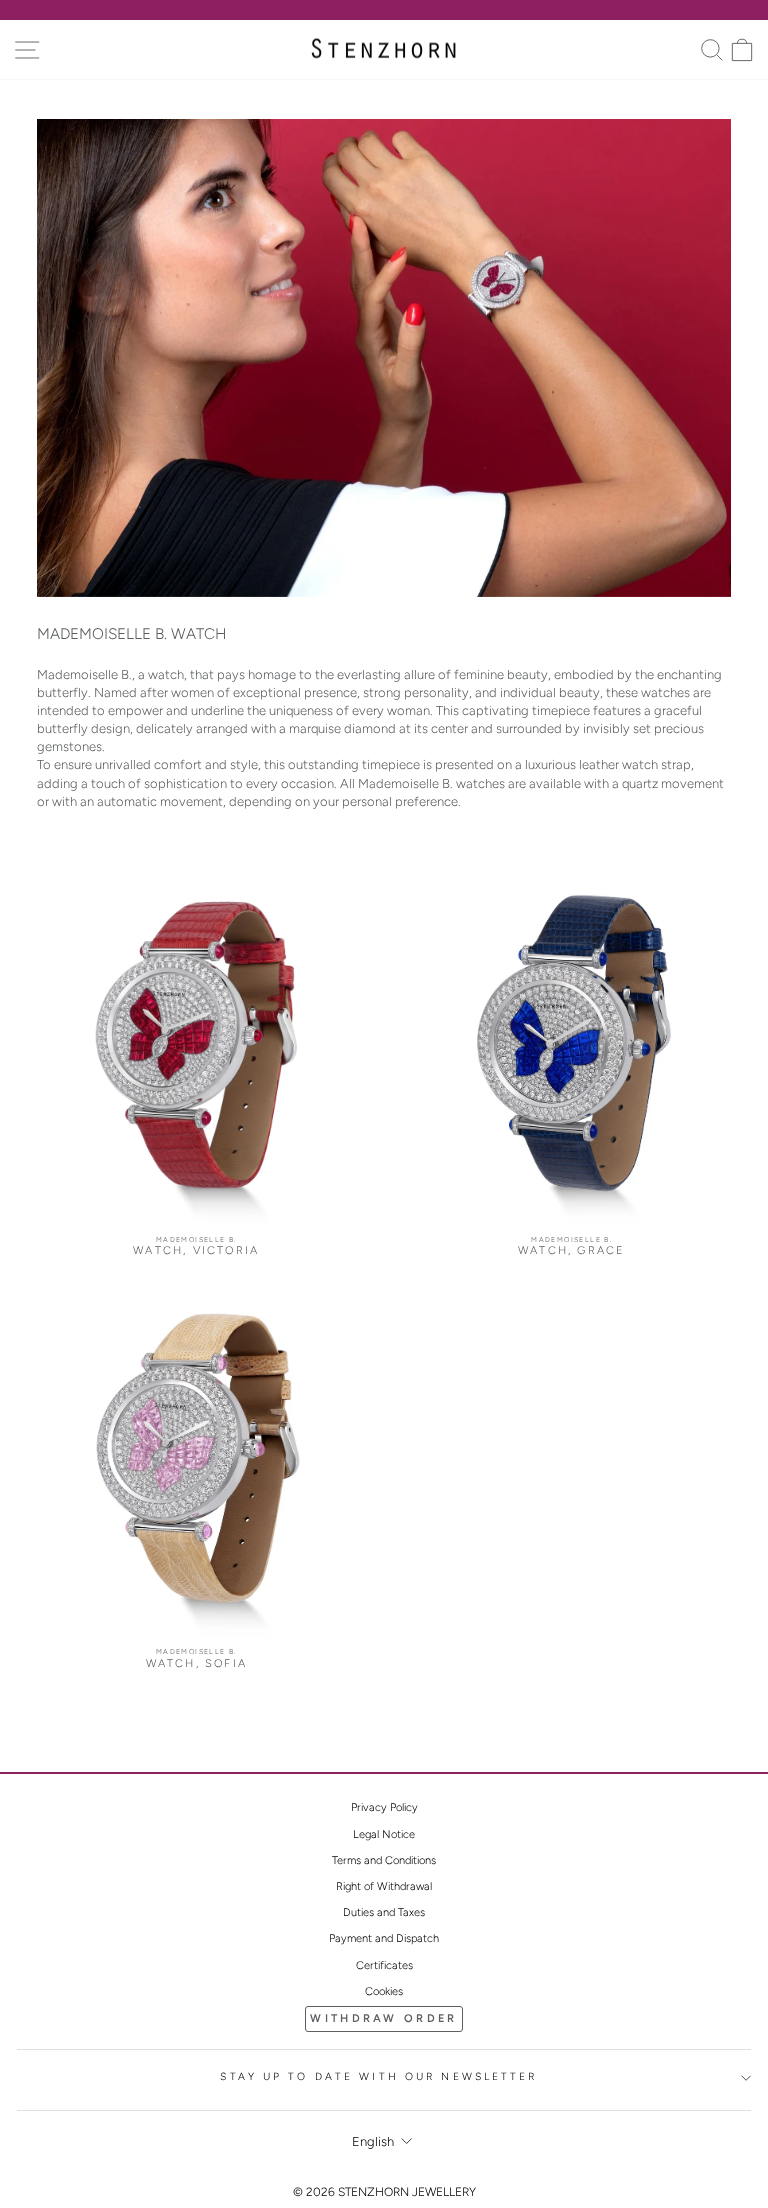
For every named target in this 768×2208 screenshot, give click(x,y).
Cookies (384, 1991)
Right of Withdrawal (384, 1886)
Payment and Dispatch (384, 1938)
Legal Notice (384, 1834)
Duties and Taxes (384, 1912)
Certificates (384, 1965)
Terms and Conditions (384, 1860)
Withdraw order (383, 2018)
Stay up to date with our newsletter (378, 2076)
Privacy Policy (384, 1807)
